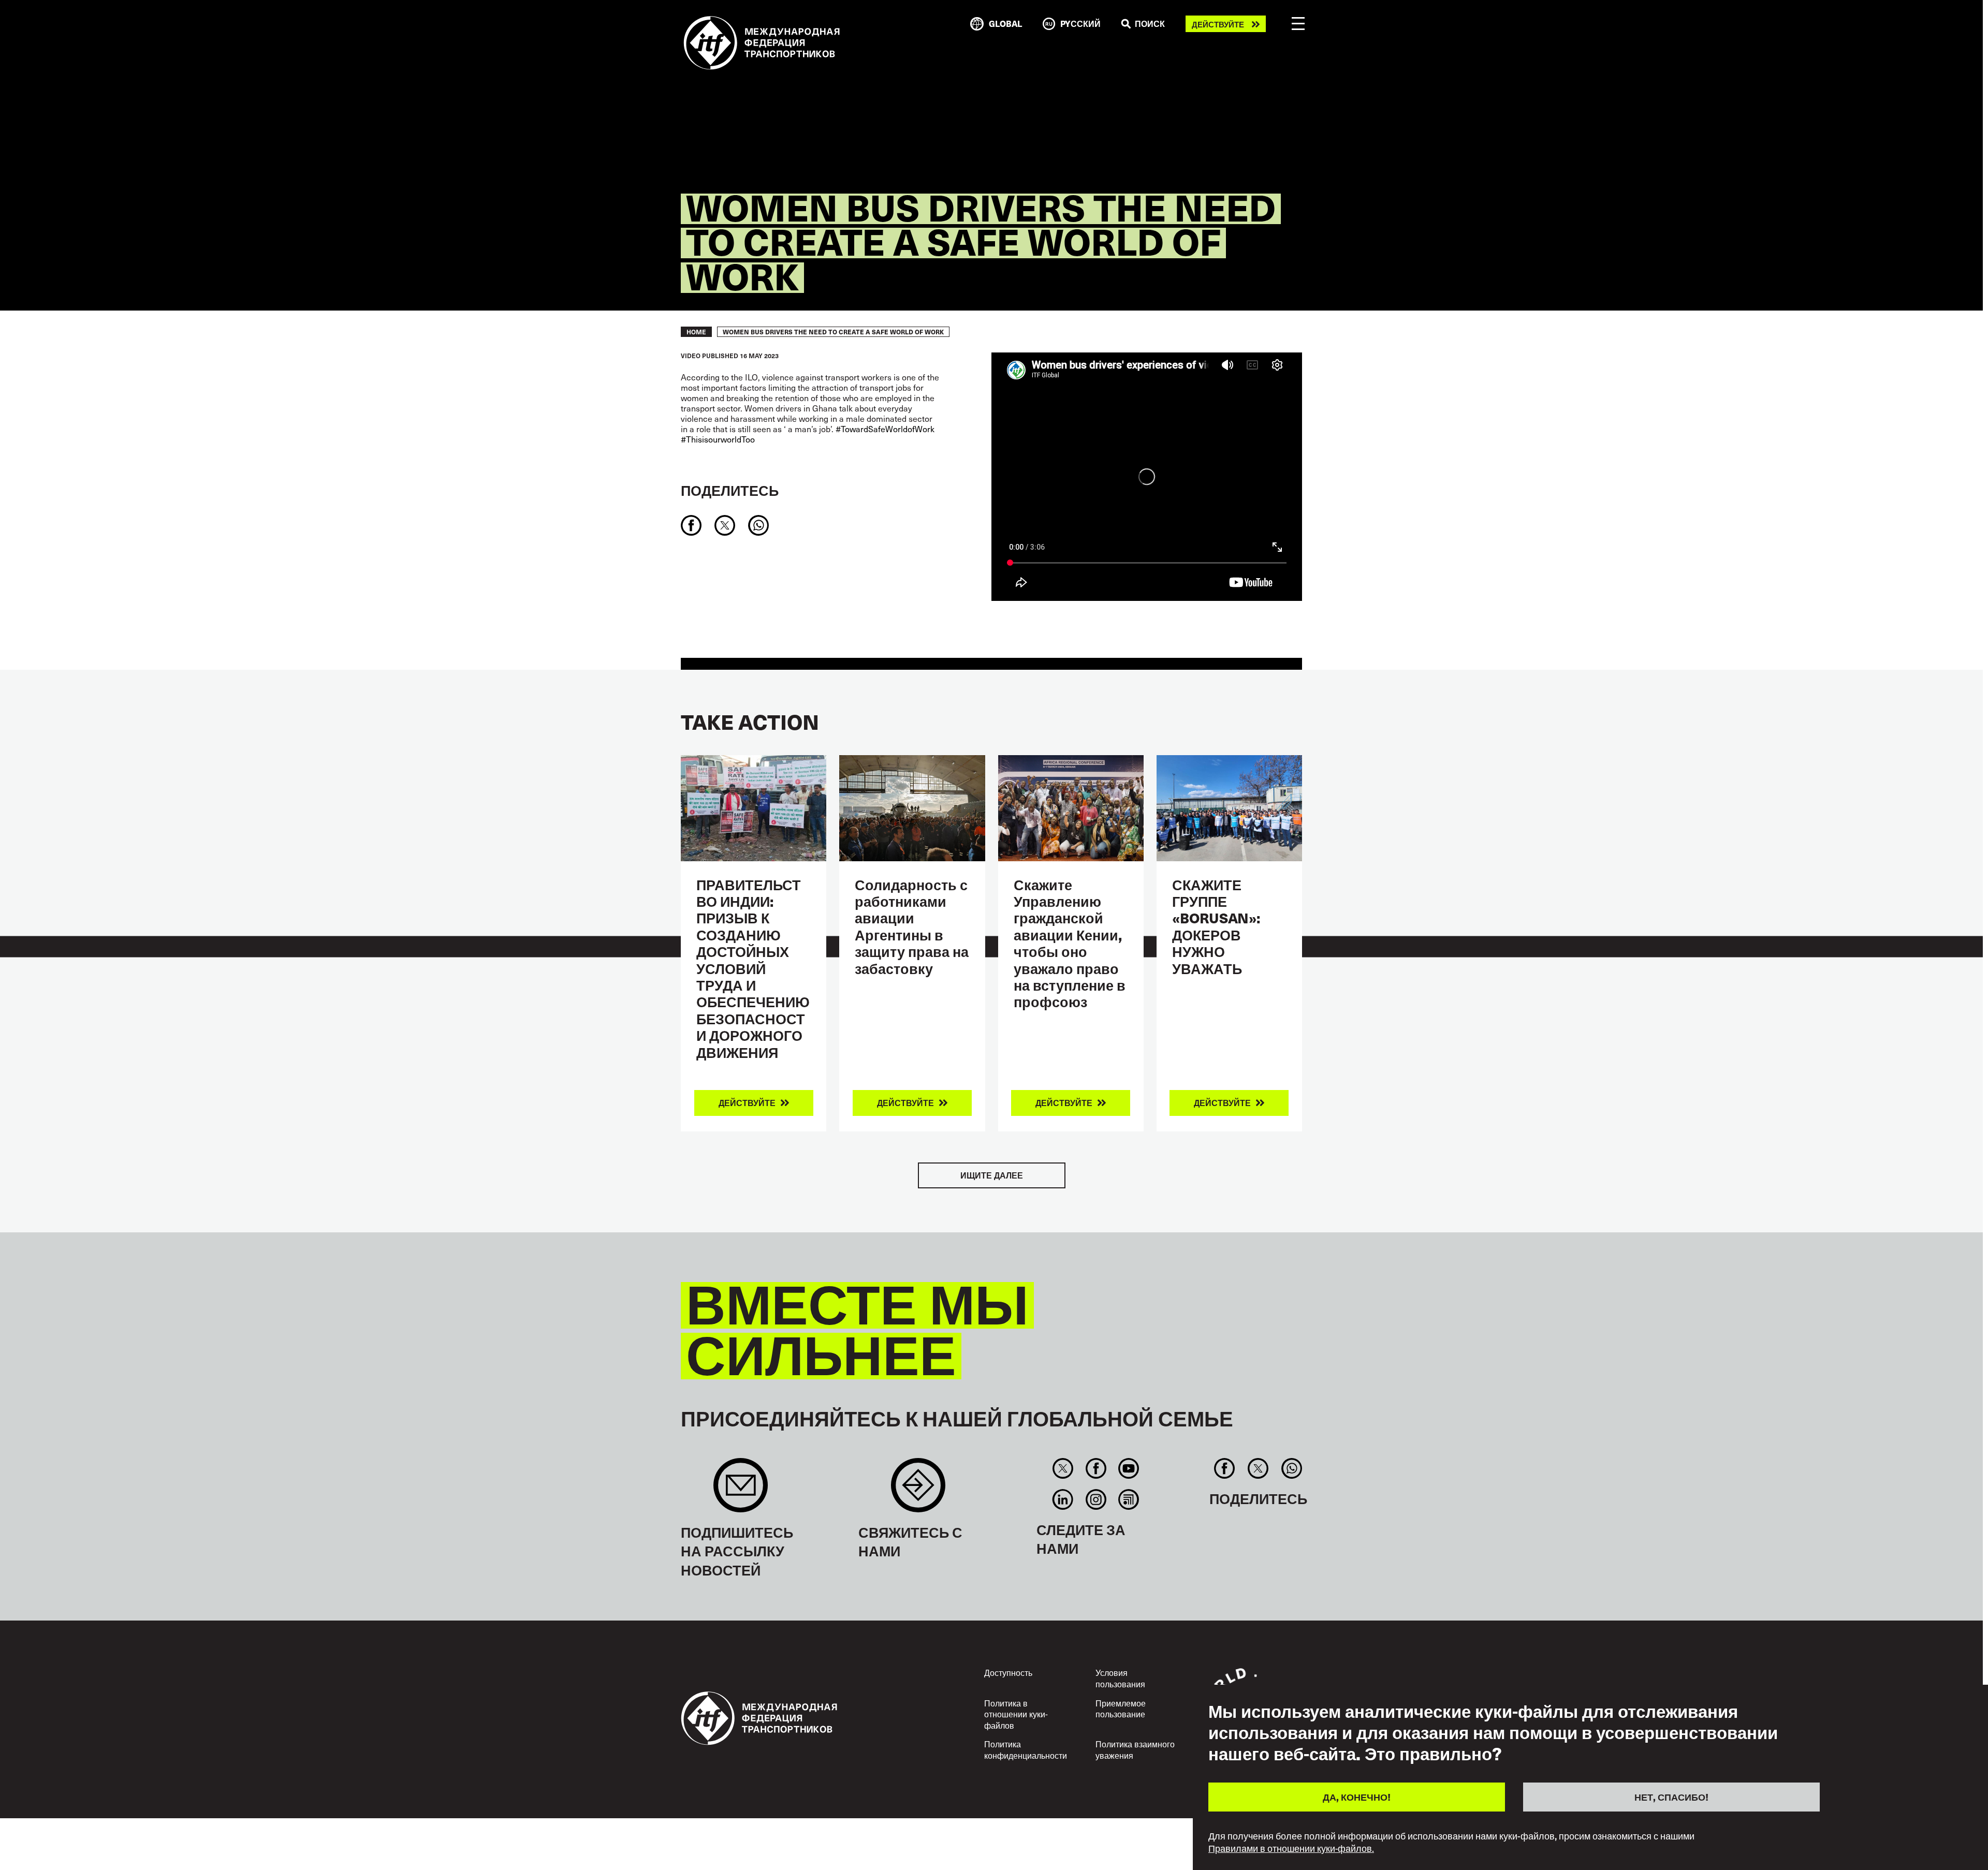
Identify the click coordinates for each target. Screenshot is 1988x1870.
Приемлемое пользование (1121, 1709)
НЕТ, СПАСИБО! (1671, 1796)
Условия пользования (1120, 1678)
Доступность (1008, 1672)
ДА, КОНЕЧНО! (1357, 1796)
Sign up (741, 1490)
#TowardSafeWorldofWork (885, 429)
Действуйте (1218, 24)
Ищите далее (992, 1175)
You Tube (1128, 1468)
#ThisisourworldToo (718, 439)
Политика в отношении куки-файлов (1016, 1714)
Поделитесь (730, 490)
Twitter (1063, 1468)
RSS (1128, 1499)
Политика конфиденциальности (1026, 1749)
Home (696, 332)
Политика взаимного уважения (1135, 1749)
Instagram (1096, 1499)
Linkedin (1063, 1499)
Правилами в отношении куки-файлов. (1291, 1848)
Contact (918, 1490)
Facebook (1096, 1468)
